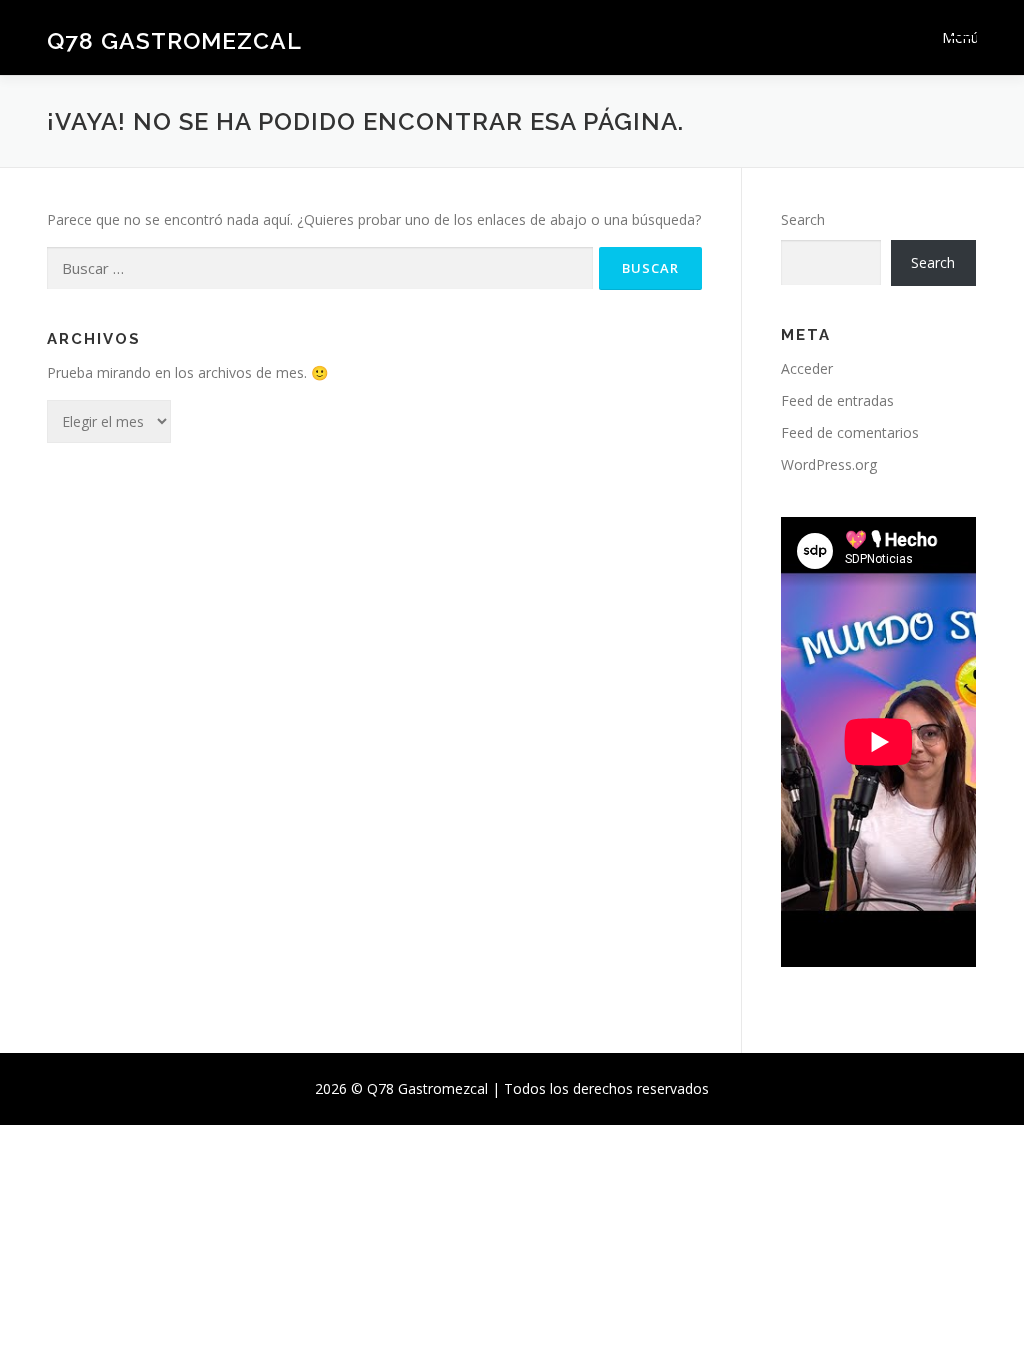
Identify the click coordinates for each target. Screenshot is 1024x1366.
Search (803, 219)
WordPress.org (829, 464)
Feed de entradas (837, 400)
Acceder (807, 368)
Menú (959, 37)
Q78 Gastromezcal (174, 40)
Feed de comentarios (850, 432)
